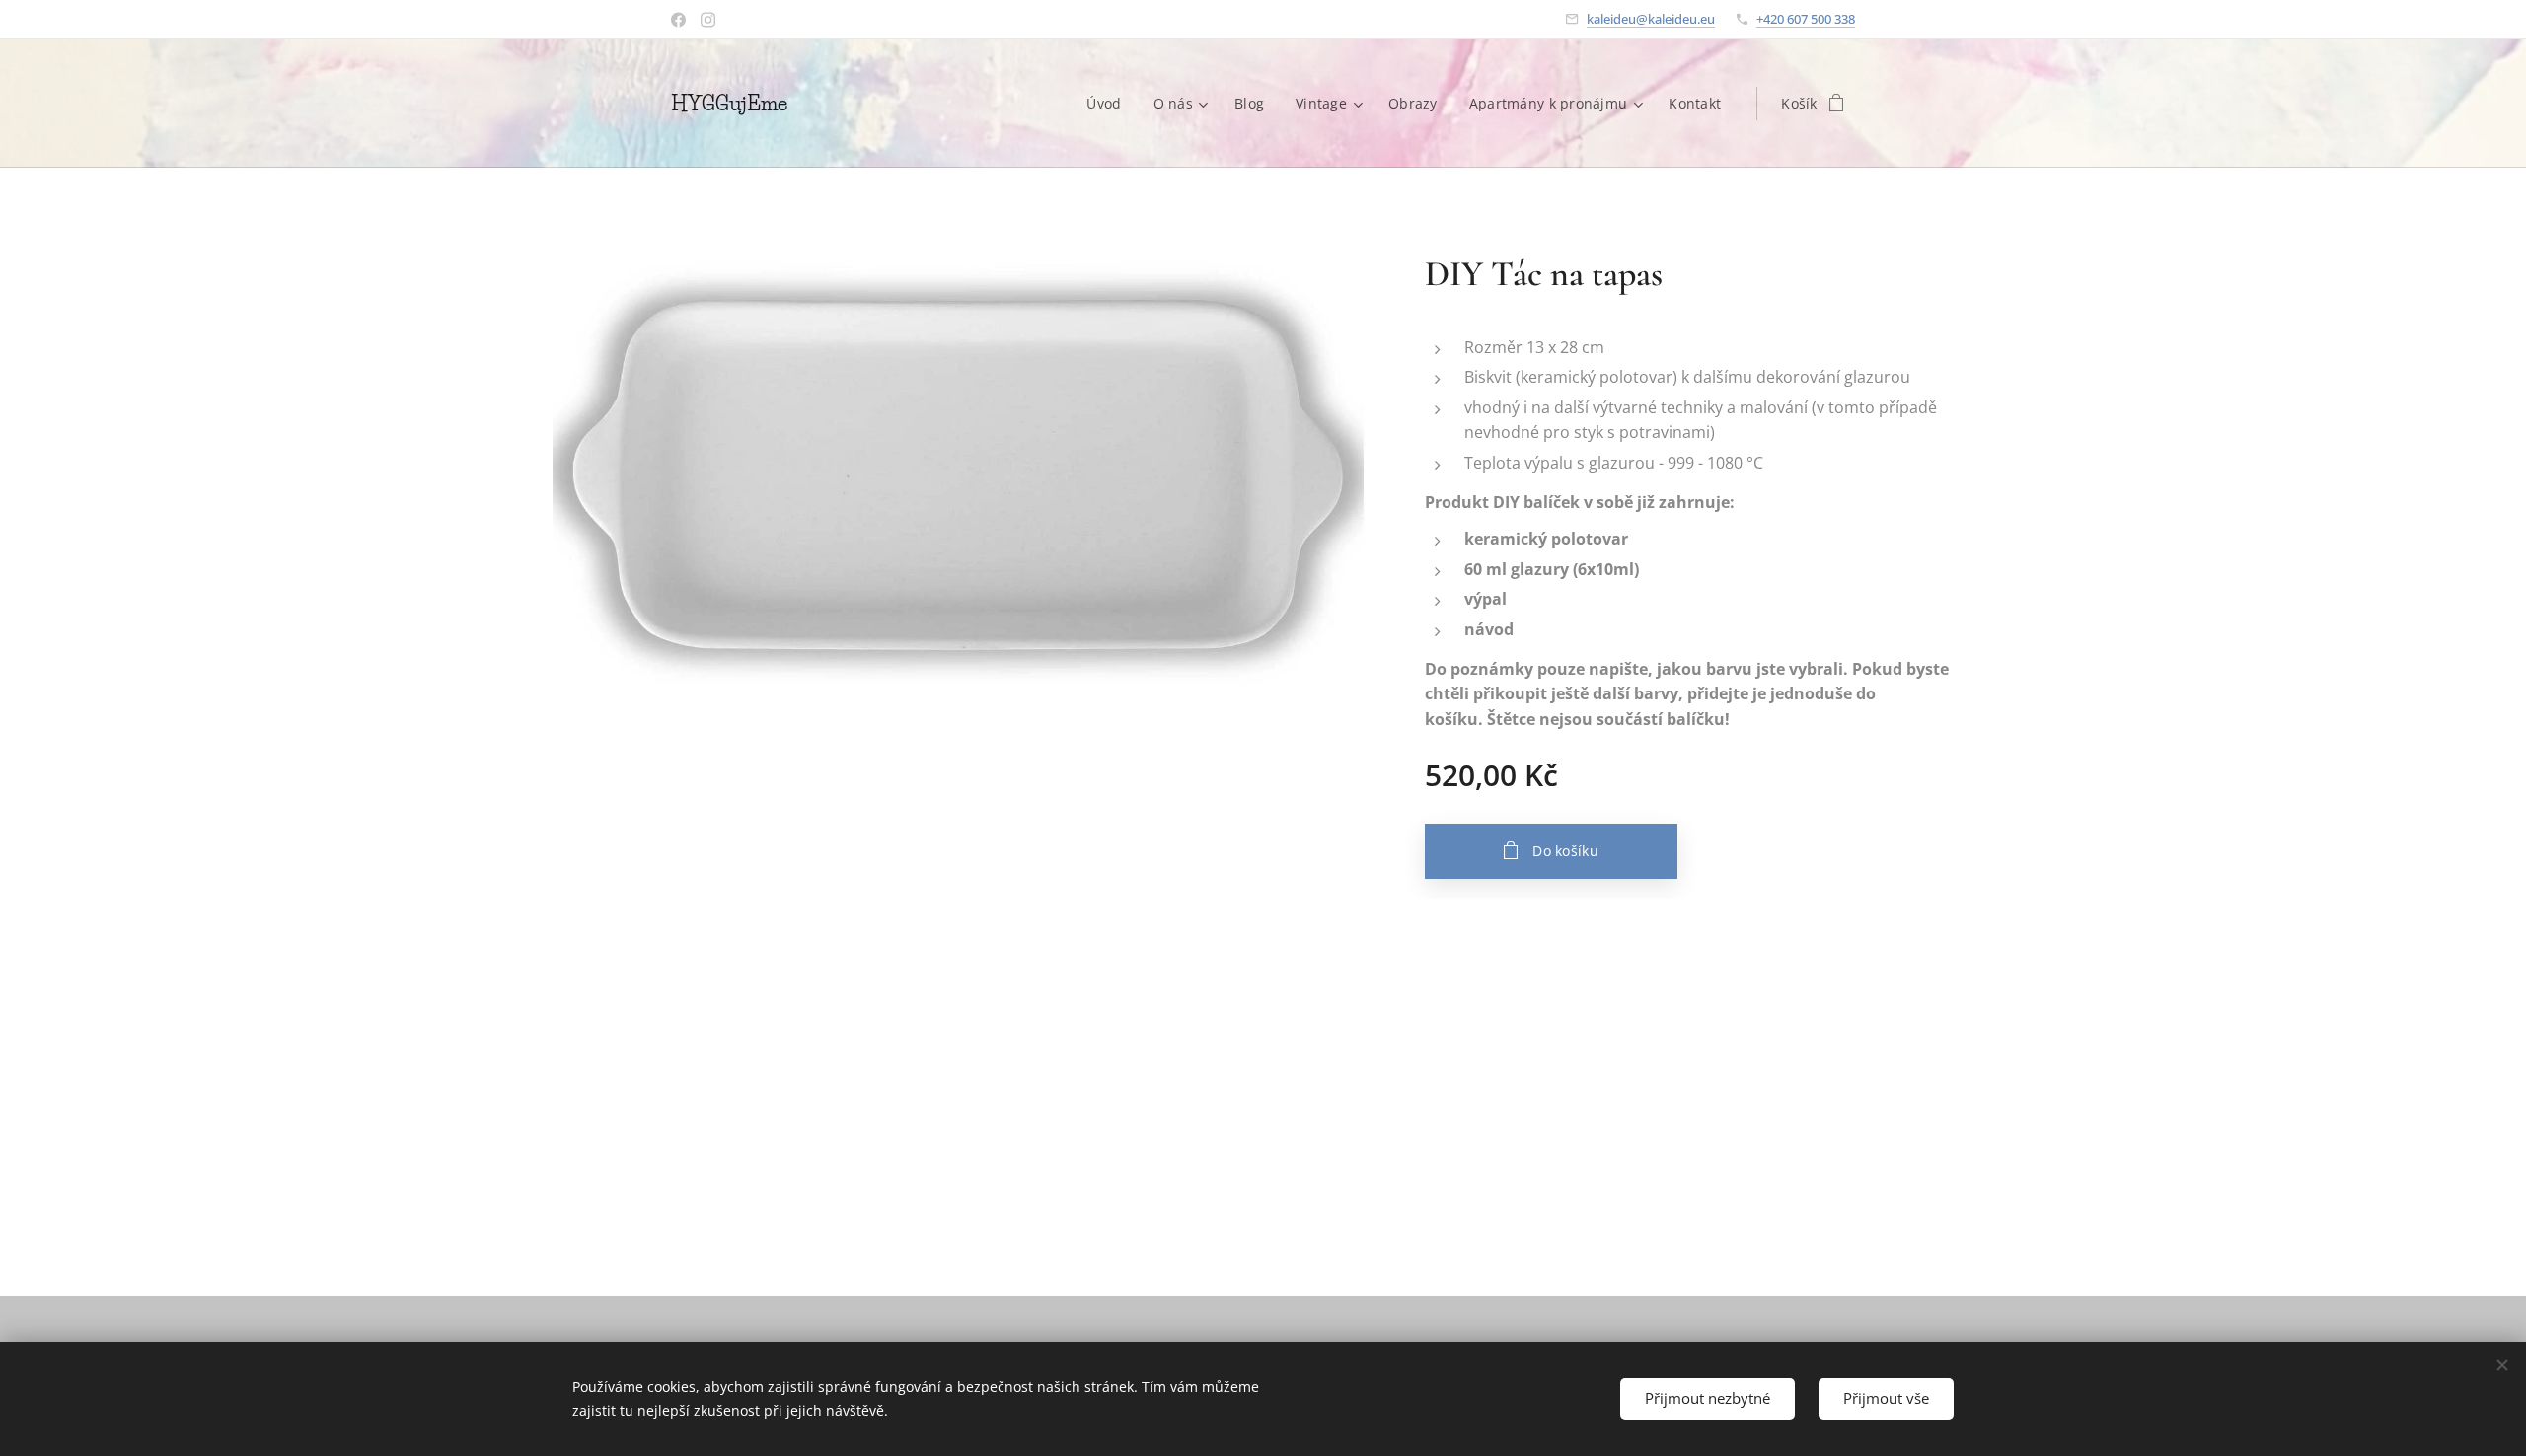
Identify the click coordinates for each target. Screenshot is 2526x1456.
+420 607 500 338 (1806, 19)
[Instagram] (708, 20)
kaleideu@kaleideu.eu (1651, 19)
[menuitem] (1109, 104)
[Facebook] (678, 20)
